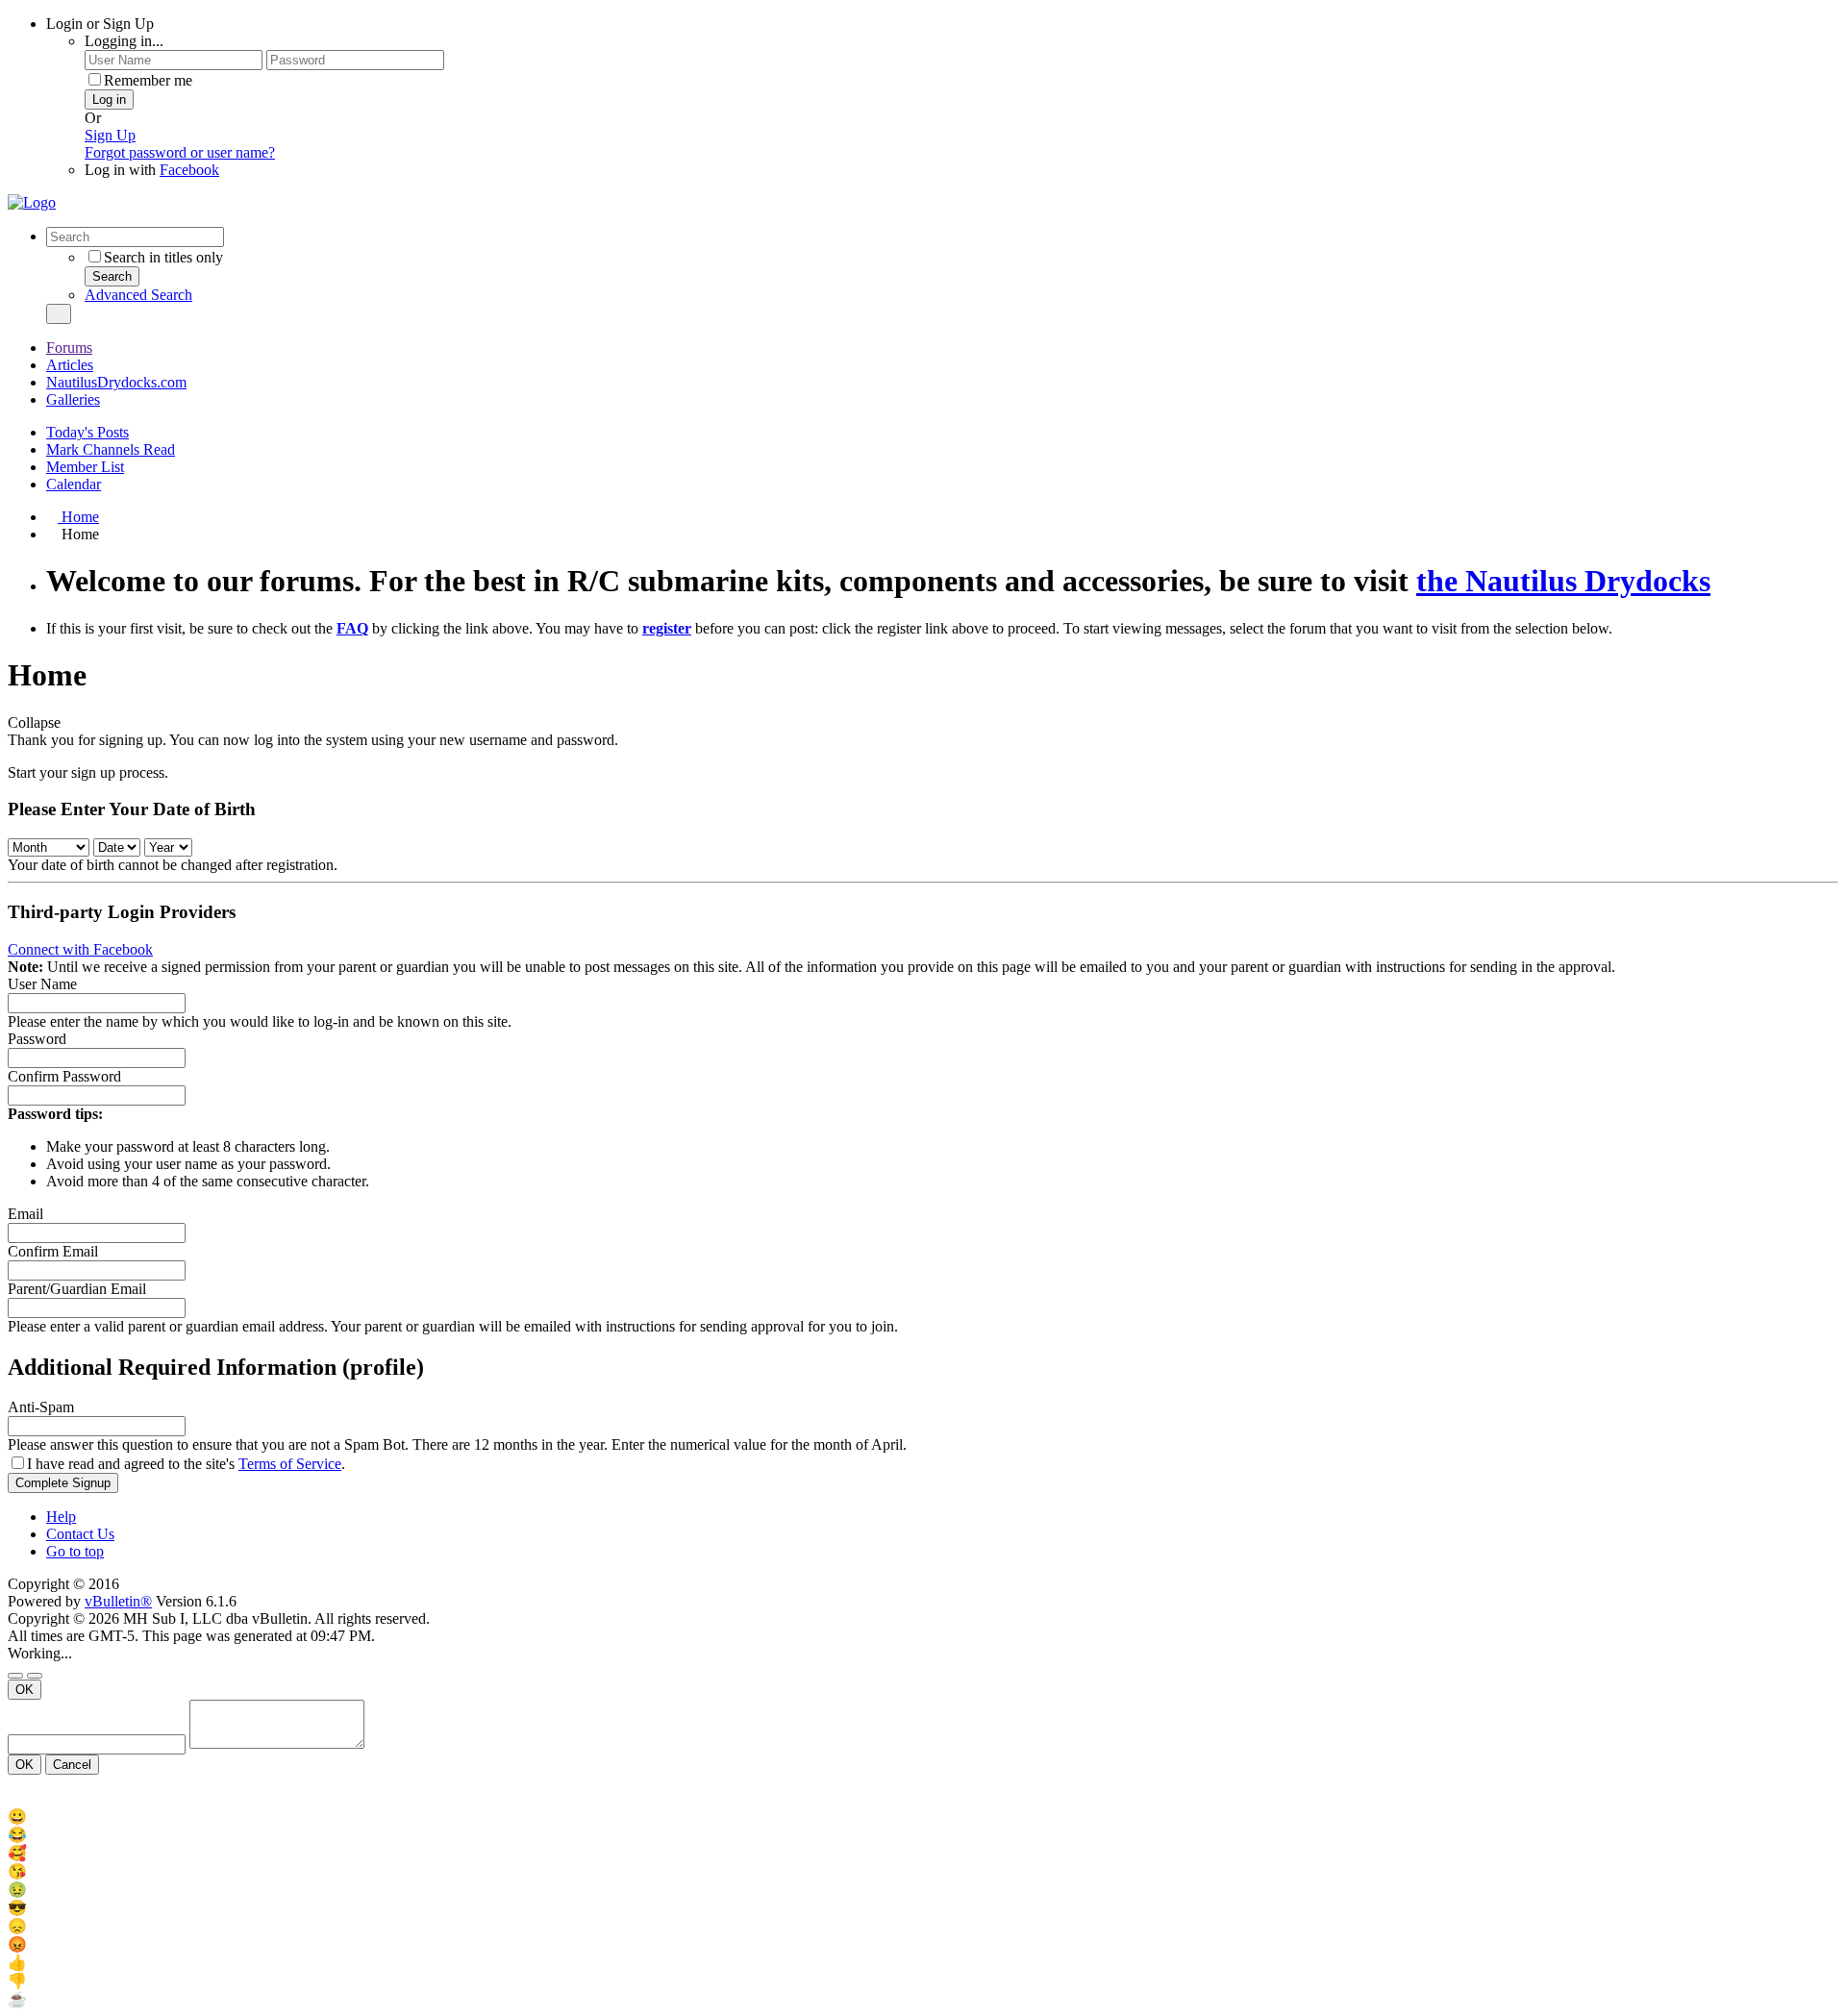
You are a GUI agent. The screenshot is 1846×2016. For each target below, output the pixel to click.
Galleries (73, 399)
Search (112, 276)
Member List (85, 467)
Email (25, 1214)
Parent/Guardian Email (77, 1289)
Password (37, 1039)
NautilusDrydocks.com (116, 382)
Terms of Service (290, 1464)
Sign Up (110, 135)
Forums (69, 348)
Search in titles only (163, 257)
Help (61, 1517)
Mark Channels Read (111, 449)
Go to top (75, 1551)
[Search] (59, 314)
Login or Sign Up (100, 24)
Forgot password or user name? (180, 152)
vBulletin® (118, 1601)
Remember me (148, 80)
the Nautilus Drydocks (1563, 581)
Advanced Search (138, 295)
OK (25, 1690)
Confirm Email (53, 1251)
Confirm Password (64, 1076)
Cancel (72, 1765)
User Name (42, 984)
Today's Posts (87, 432)
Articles (70, 365)
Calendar (74, 484)
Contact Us (80, 1534)
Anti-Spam (41, 1407)
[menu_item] (923, 1817)
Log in (109, 100)
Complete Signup (63, 1483)
